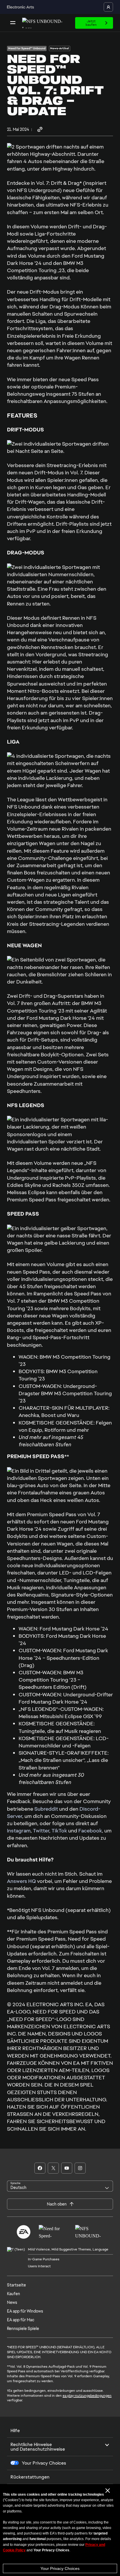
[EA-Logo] (24, 2232)
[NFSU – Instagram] (80, 2168)
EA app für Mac (21, 2320)
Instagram (19, 1831)
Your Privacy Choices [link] (44, 2463)
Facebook (90, 1831)
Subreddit (46, 1809)
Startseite (16, 2285)
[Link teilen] (40, 130)
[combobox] (60, 2186)
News (12, 2302)
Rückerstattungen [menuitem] (30, 2477)
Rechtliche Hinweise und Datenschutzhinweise (38, 2447)
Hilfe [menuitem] (15, 2431)
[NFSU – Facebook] (40, 2168)
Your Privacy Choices (60, 2568)
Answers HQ (21, 1881)
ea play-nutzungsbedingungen (87, 2396)
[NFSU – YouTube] (67, 2168)
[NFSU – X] (53, 2168)
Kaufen (14, 2294)
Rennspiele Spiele (23, 2329)
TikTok (59, 1831)
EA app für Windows (25, 2311)
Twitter (41, 1831)
